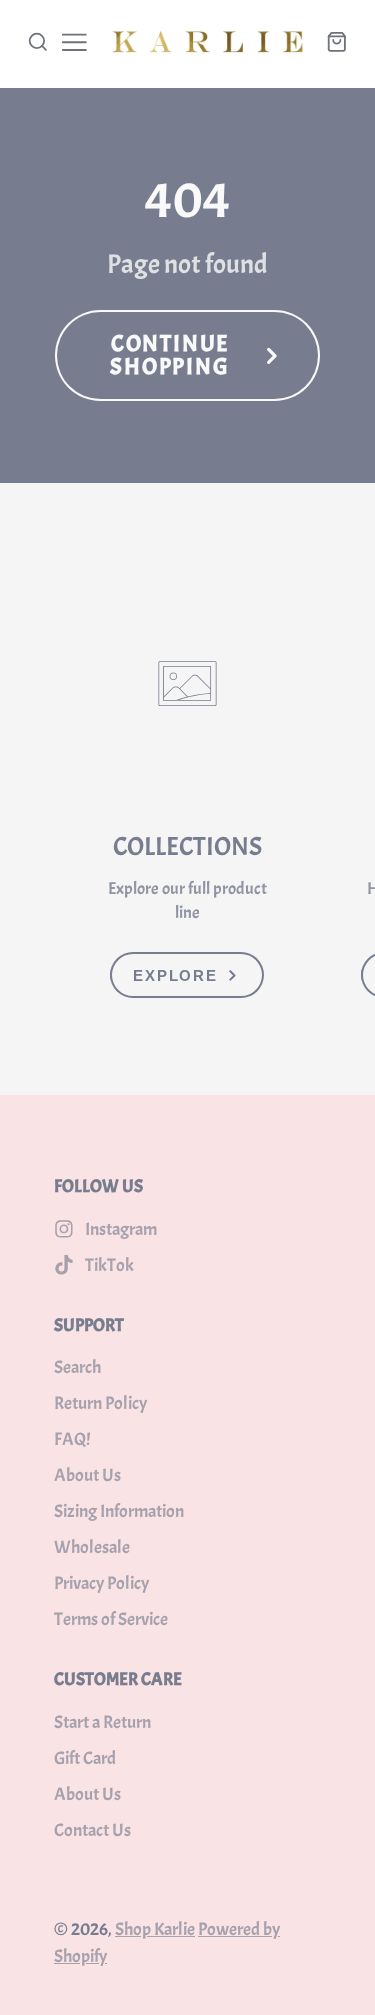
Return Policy (100, 1403)
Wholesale (92, 1547)
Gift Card (85, 1758)
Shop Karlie (155, 1929)
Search (77, 1367)
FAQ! (72, 1439)
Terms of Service (111, 1619)
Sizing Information (119, 1511)
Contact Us (92, 1830)
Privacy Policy (101, 1583)
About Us (87, 1475)
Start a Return (102, 1722)
